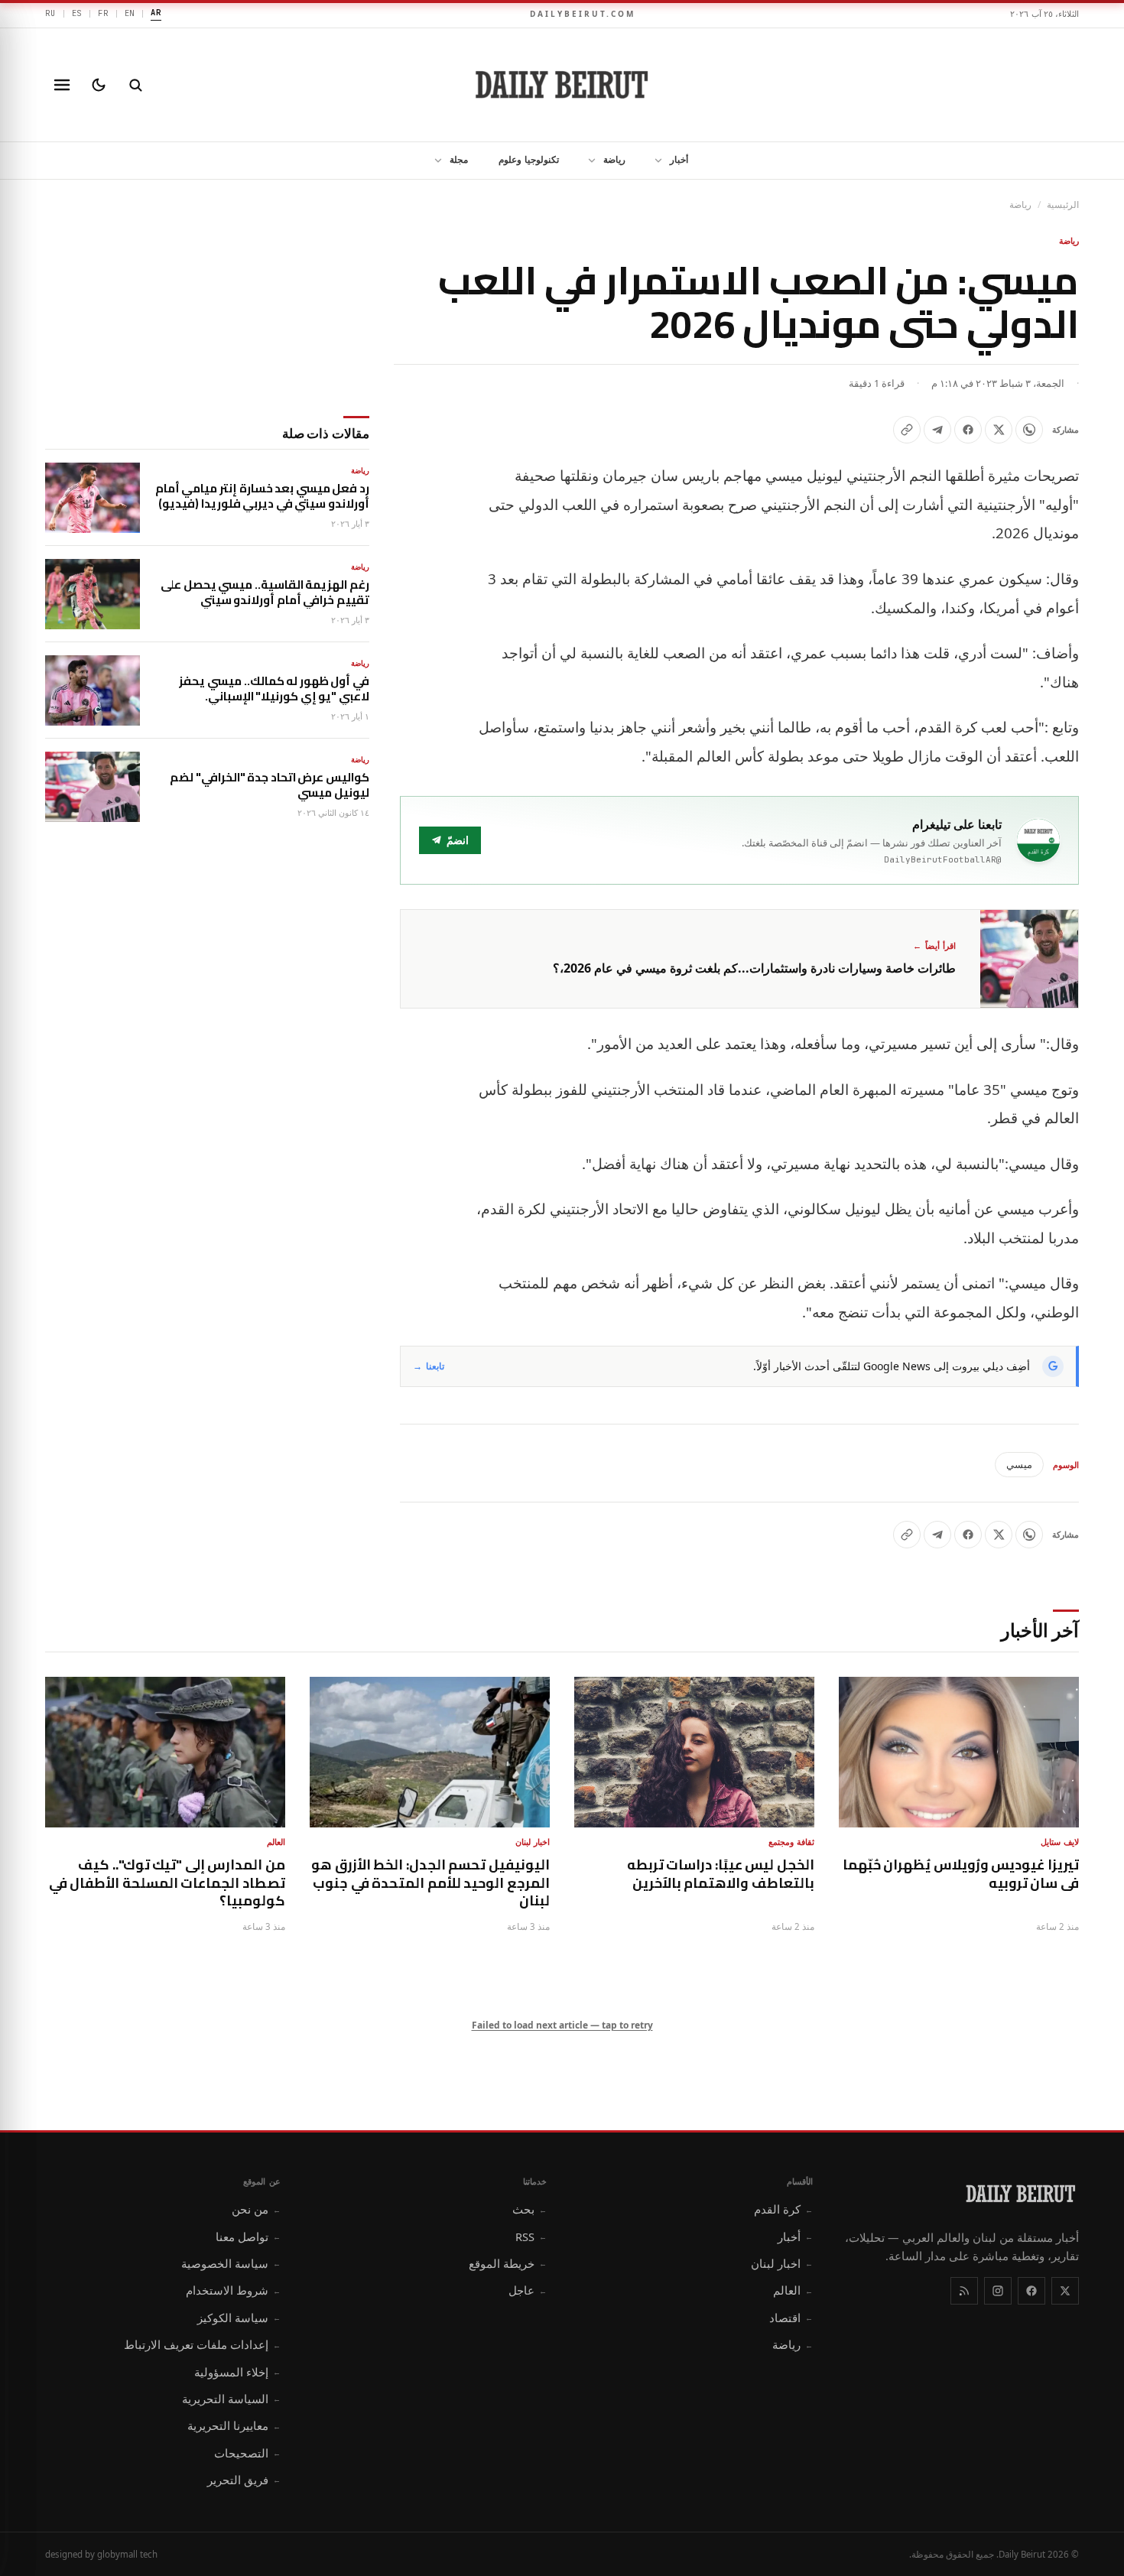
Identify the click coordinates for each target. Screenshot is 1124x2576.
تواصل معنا (248, 2237)
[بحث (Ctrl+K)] (135, 85)
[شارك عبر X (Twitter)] (999, 430)
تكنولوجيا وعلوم (529, 159)
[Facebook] (1031, 2291)
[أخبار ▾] (654, 161)
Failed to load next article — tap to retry (562, 2025)
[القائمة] (62, 85)
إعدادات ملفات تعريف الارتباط (202, 2344)
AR (156, 12)
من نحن (256, 2209)
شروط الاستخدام (233, 2290)
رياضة (614, 159)
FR (103, 13)
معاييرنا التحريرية (234, 2425)
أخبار (679, 159)
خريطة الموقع (508, 2263)
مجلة (459, 159)
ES (77, 13)
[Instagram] (998, 2291)
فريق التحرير (244, 2480)
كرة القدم (783, 2209)
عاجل (528, 2290)
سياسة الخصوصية (231, 2263)
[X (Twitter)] (1065, 2291)
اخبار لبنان (782, 2263)
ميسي (1019, 1464)
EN (130, 13)
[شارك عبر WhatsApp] (1029, 430)
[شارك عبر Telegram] (937, 430)
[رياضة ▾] (587, 161)
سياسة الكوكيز (239, 2318)
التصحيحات (247, 2453)
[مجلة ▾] (434, 161)
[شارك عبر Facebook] (968, 430)
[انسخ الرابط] (907, 430)
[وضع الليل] (99, 85)
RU (50, 13)
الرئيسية (1063, 205)
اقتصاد (791, 2318)
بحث (530, 2209)
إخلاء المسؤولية (237, 2372)
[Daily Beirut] (562, 85)
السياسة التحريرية (231, 2399)
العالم (793, 2290)
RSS (531, 2237)
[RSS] (964, 2291)
